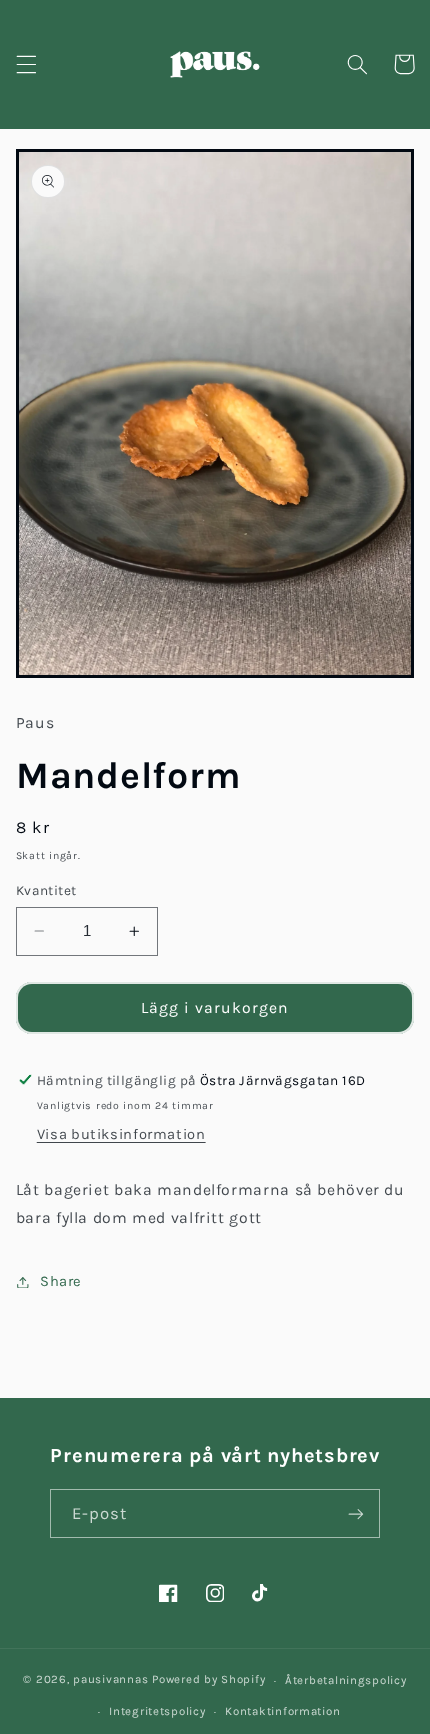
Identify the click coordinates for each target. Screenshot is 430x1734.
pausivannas (110, 1680)
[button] (26, 64)
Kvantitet (46, 890)
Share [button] (61, 1281)
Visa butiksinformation (121, 1134)
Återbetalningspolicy (346, 1680)
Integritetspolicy (157, 1711)
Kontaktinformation (282, 1711)
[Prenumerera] (356, 1513)
